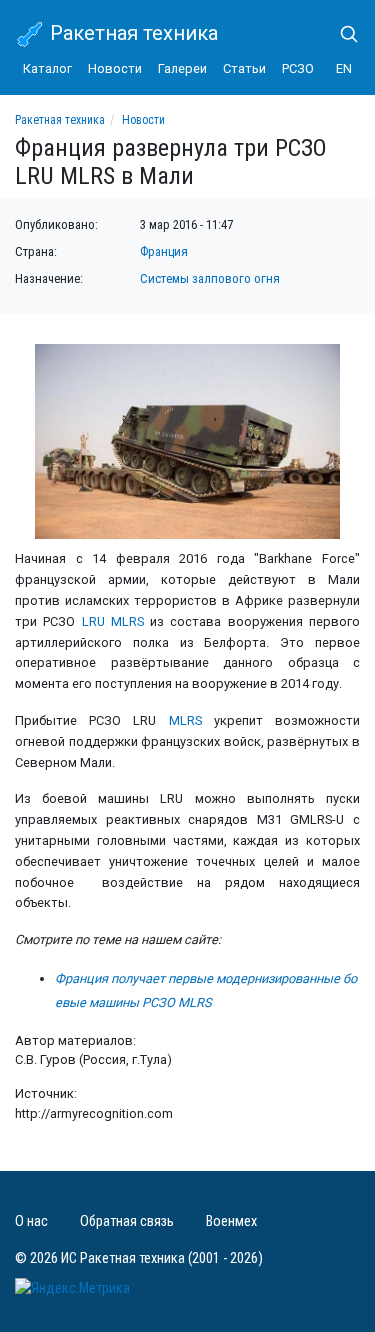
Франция (164, 251)
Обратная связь (127, 1221)
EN (344, 68)
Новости (115, 68)
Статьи (244, 68)
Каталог (47, 68)
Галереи (182, 68)
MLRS (185, 720)
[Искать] (341, 34)
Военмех (231, 1221)
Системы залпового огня (210, 278)
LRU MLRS (113, 621)
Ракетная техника (131, 33)
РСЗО (298, 68)
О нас (31, 1221)
